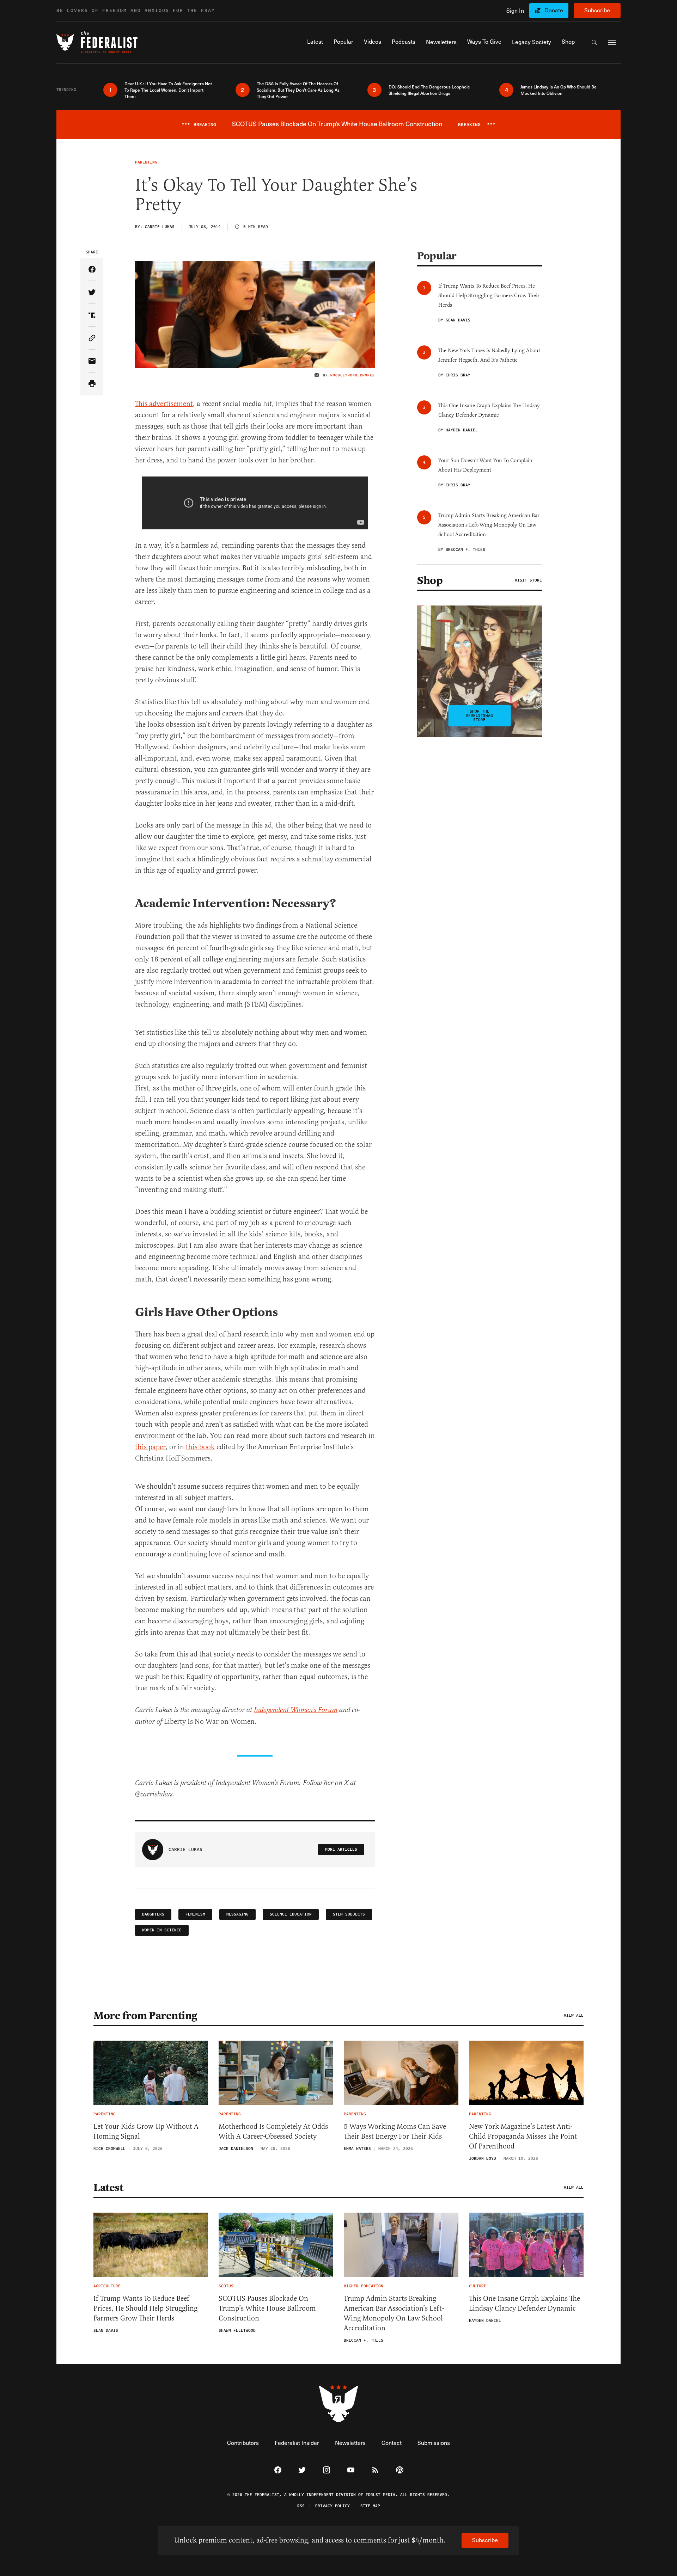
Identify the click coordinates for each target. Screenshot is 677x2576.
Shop (430, 580)
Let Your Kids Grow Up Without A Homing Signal (146, 2131)
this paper (150, 1447)
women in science (162, 1930)
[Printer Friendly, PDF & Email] (92, 384)
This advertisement (164, 404)
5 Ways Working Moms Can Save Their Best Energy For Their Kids (395, 2131)
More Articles (341, 1849)
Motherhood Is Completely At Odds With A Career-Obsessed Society (273, 2131)
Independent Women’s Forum (296, 1710)
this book (200, 1447)
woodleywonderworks (353, 375)
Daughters (153, 1914)
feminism (195, 1914)
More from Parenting (145, 2016)
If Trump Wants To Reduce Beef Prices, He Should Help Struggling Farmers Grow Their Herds (145, 2308)
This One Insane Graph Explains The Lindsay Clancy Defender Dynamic (524, 2303)
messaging (237, 1914)
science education (291, 1914)
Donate (554, 10)
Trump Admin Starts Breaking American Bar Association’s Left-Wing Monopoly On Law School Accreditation (394, 2313)
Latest (108, 2188)
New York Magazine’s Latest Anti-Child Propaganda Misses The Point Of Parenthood (523, 2136)
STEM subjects (349, 1914)
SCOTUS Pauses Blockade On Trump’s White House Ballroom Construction (267, 2308)
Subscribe (597, 10)
